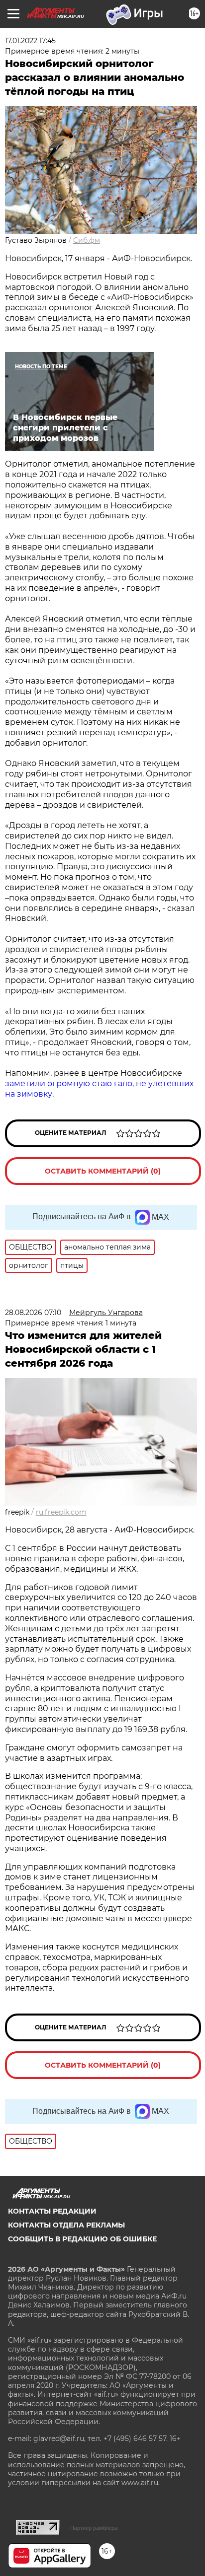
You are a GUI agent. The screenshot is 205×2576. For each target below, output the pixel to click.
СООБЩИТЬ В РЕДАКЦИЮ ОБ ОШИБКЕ (82, 2239)
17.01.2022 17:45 (30, 41)
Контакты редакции (52, 2211)
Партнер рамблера (94, 2528)
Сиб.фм (87, 240)
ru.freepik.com (61, 1512)
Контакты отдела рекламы (66, 2225)
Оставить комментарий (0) (103, 1171)
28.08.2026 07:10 (33, 1313)
